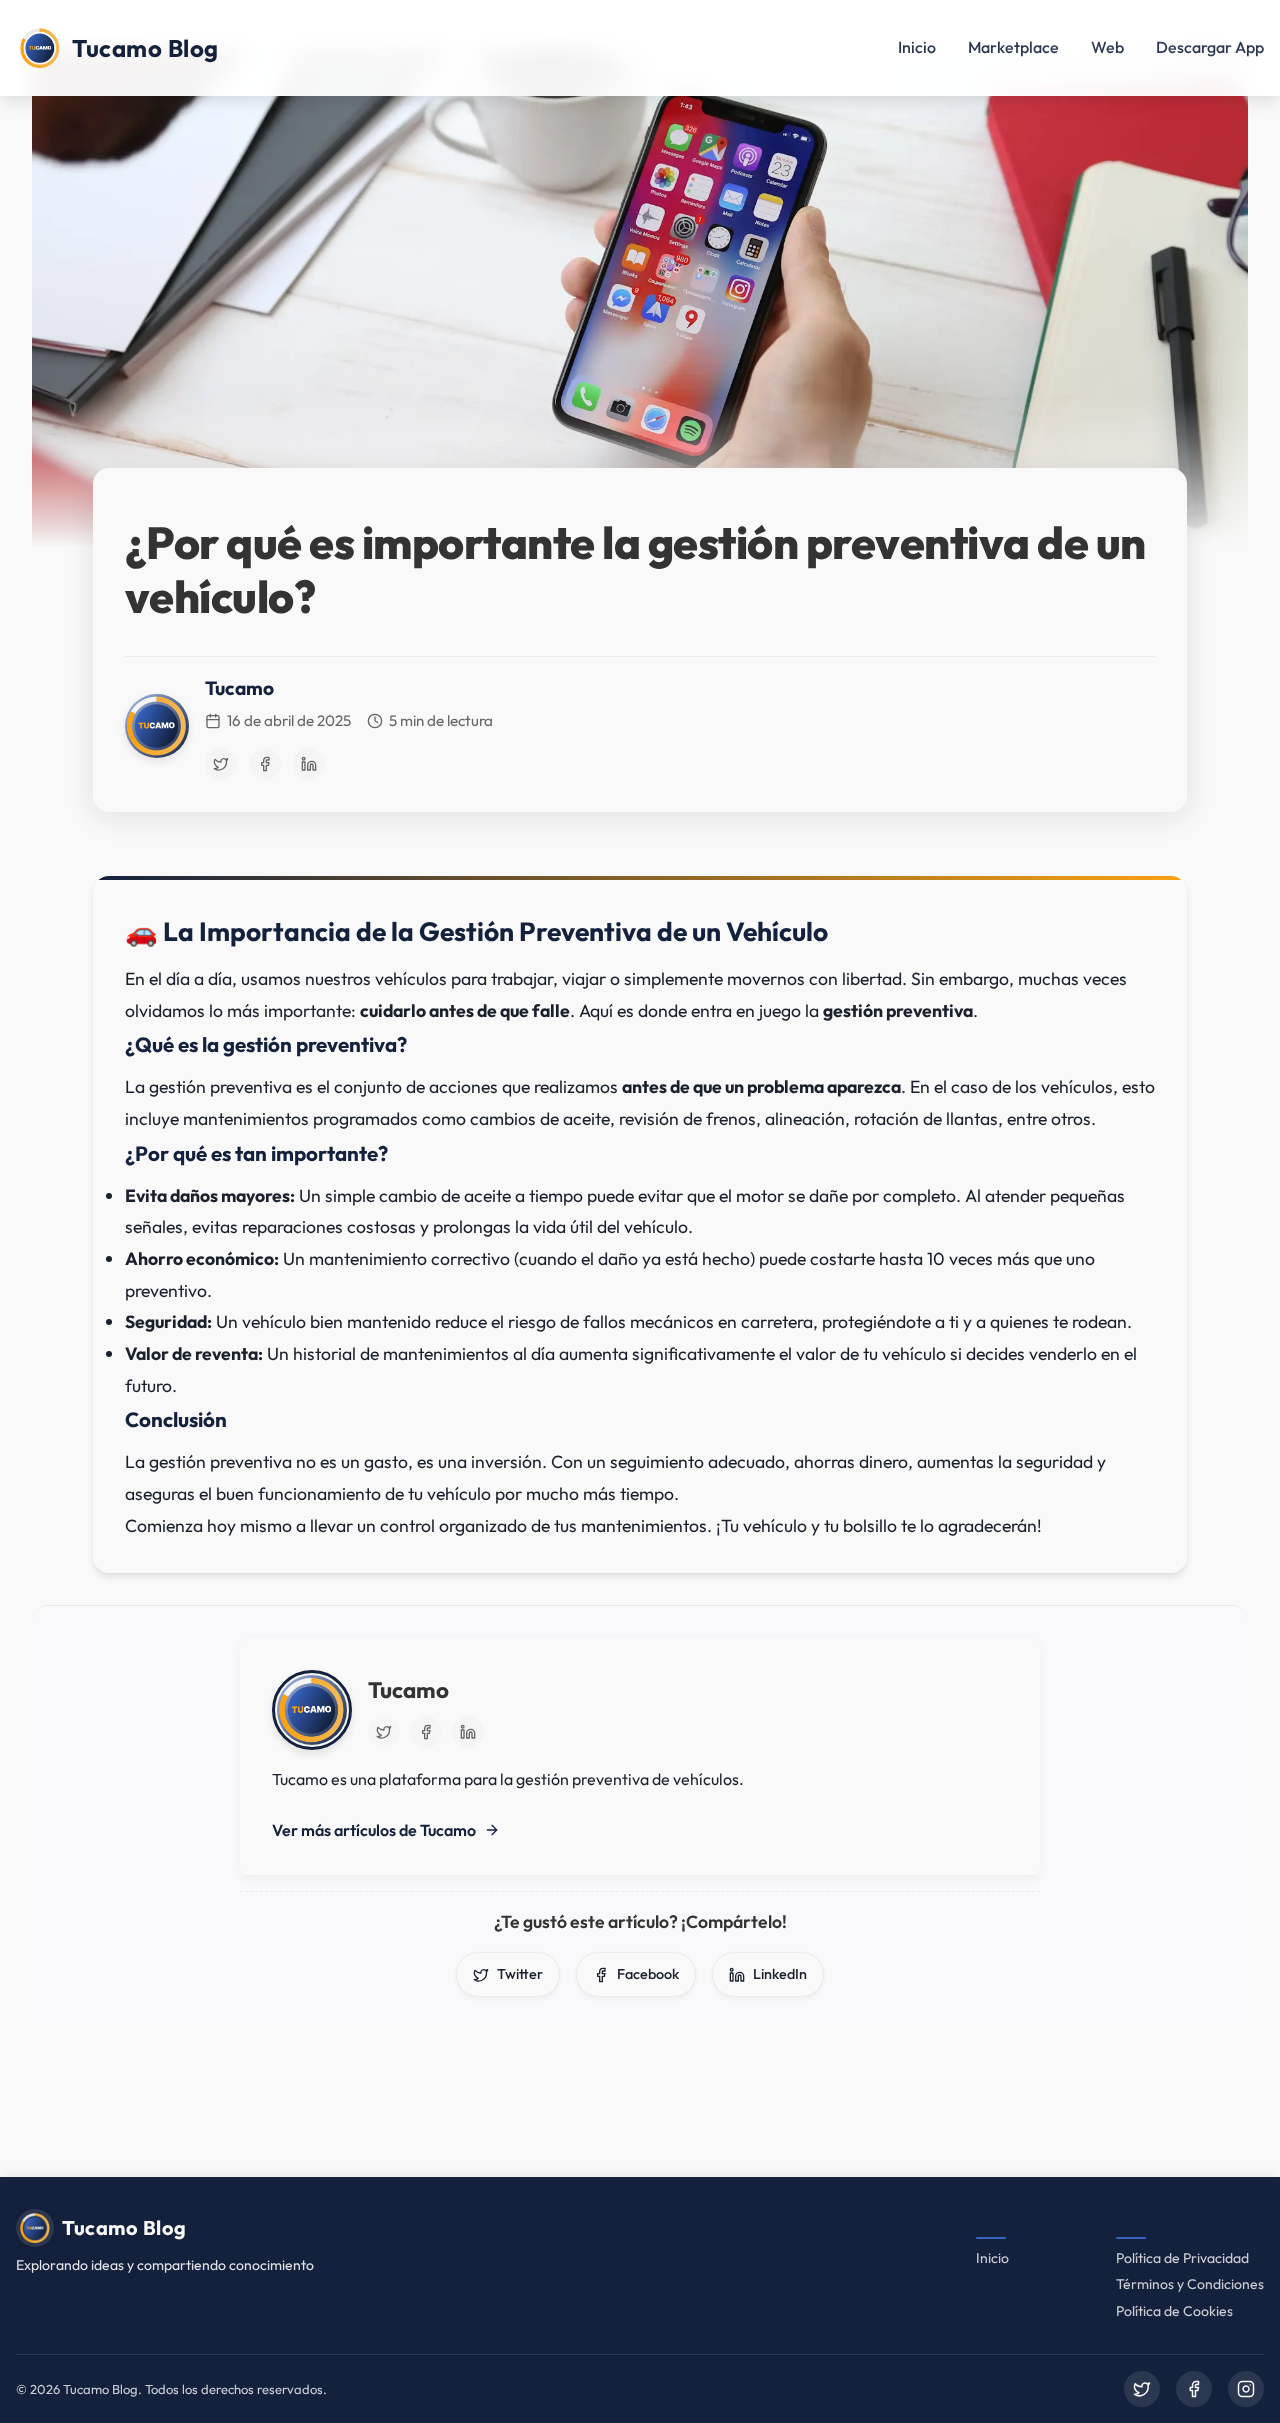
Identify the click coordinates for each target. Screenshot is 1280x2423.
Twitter (520, 1974)
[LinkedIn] (309, 764)
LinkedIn (780, 1974)
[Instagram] (1246, 2389)
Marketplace (1013, 47)
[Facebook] (265, 764)
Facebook (648, 1974)
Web (1107, 47)
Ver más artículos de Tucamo (374, 1830)
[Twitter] (221, 764)
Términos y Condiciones (1190, 2284)
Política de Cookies (1174, 2311)
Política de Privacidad (1182, 2258)
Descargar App (1210, 47)
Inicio (917, 47)
